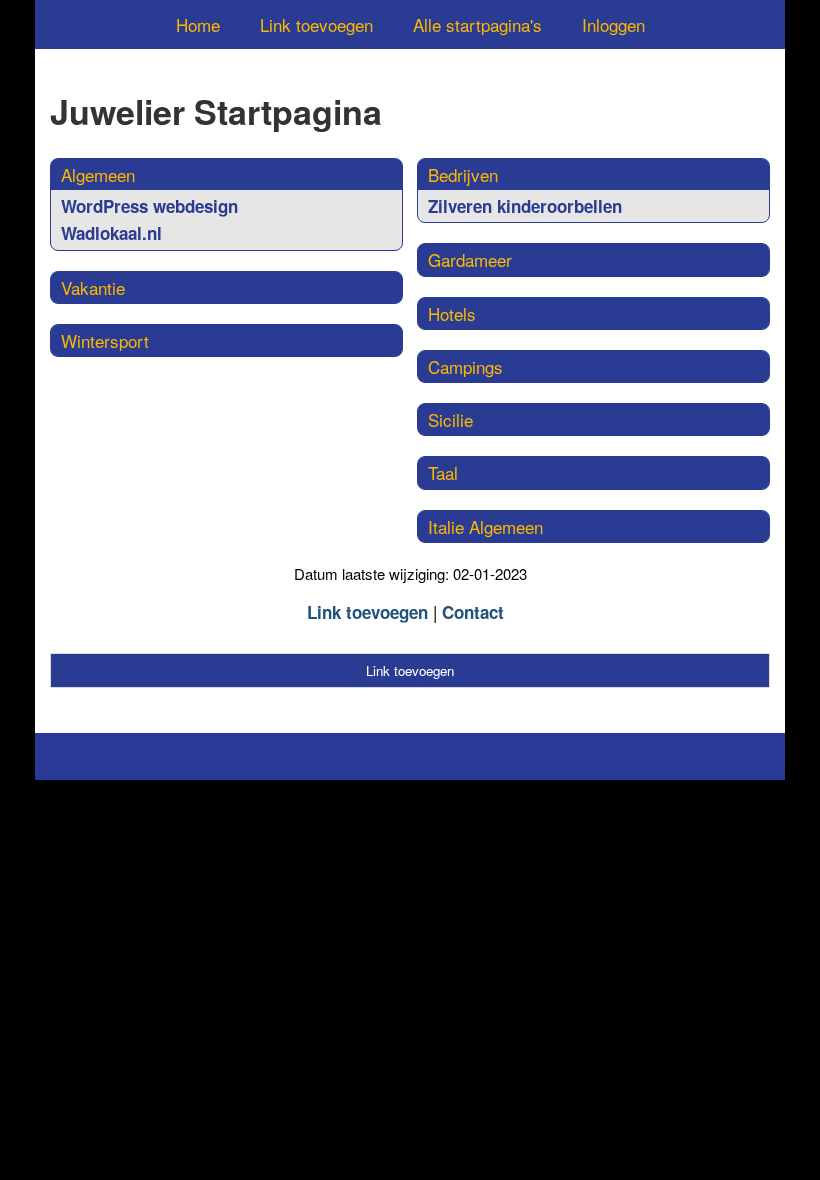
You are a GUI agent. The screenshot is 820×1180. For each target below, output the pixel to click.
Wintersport (105, 340)
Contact (473, 612)
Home (198, 24)
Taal (443, 472)
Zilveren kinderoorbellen (525, 206)
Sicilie (450, 419)
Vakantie (93, 287)
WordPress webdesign (149, 206)
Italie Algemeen (485, 526)
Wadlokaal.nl (111, 233)
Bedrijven (463, 174)
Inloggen (613, 24)
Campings (465, 366)
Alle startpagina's (477, 24)
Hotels (452, 313)
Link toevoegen (316, 24)
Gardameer (470, 259)
